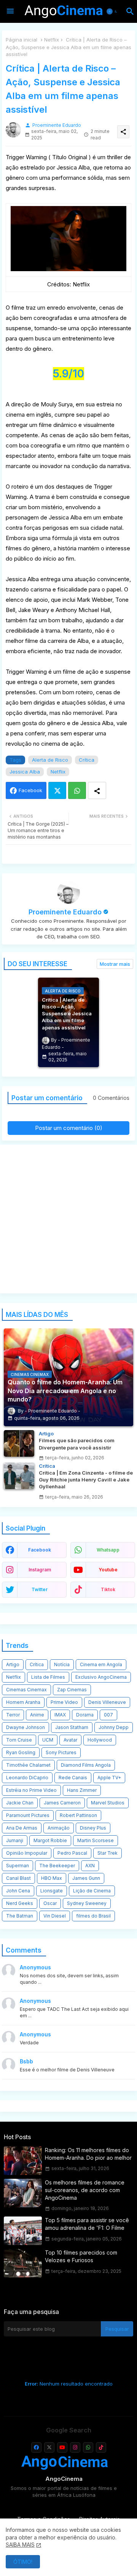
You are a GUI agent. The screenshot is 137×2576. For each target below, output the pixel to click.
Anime (37, 1715)
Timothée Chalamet (28, 1765)
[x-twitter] (49, 2447)
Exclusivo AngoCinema (101, 1677)
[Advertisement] (68, 1219)
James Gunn (86, 1878)
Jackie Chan (20, 1803)
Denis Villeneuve (107, 1702)
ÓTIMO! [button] (23, 2562)
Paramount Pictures (28, 1815)
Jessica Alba (25, 772)
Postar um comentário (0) (69, 1128)
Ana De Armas (22, 1828)
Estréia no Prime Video (31, 1790)
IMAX (60, 1715)
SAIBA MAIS (20, 2545)
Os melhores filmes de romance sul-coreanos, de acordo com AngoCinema (85, 2190)
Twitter (57, 790)
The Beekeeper (57, 1866)
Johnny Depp (114, 1727)
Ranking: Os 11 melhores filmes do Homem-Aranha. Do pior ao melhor (88, 2154)
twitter (40, 1589)
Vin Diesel (55, 1916)
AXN (90, 1866)
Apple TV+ (109, 1778)
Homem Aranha (23, 1702)
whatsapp (108, 1550)
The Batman (20, 1916)
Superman (18, 1866)
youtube (108, 1570)
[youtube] (62, 2447)
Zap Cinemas (72, 1690)
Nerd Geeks (20, 1903)
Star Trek (108, 1853)
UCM (48, 1740)
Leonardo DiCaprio (27, 1778)
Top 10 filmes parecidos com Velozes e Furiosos (81, 2256)
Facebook (30, 790)
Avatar (70, 1740)
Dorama (85, 1715)
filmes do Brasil (93, 1916)
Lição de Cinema (92, 1891)
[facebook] (36, 2447)
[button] (113, 11)
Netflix (52, 40)
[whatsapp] (88, 2447)
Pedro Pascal (72, 1853)
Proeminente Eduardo (65, 912)
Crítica (87, 760)
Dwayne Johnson (25, 1727)
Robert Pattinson (78, 1815)
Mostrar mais (115, 964)
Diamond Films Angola (86, 1765)
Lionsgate (52, 1891)
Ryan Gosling (21, 1752)
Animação (59, 1828)
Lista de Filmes (48, 1677)
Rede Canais (73, 1778)
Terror (13, 1715)
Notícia (62, 1664)
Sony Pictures (61, 1752)
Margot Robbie (50, 1840)
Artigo (13, 1664)
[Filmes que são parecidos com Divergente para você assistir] (19, 1443)
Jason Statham (72, 1727)
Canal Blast (18, 1878)
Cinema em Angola (101, 1664)
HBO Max (52, 1878)
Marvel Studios (108, 1803)
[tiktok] (101, 2447)
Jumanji (15, 1840)
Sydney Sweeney (87, 1903)
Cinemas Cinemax (26, 1690)
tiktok (108, 1589)
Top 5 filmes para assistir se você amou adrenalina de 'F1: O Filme (87, 2224)
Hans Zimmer (82, 1790)
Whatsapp (77, 790)
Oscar (50, 1903)
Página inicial (22, 40)
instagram (40, 1570)
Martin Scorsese (96, 1840)
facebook (40, 1550)
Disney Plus (93, 1828)
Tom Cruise (19, 1740)
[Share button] (97, 790)
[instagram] (75, 2447)
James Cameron (62, 1803)
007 (108, 1715)
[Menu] (10, 11)
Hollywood (100, 1740)
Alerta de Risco (50, 760)
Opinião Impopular (27, 1853)
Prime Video (64, 1702)
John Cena (18, 1891)
